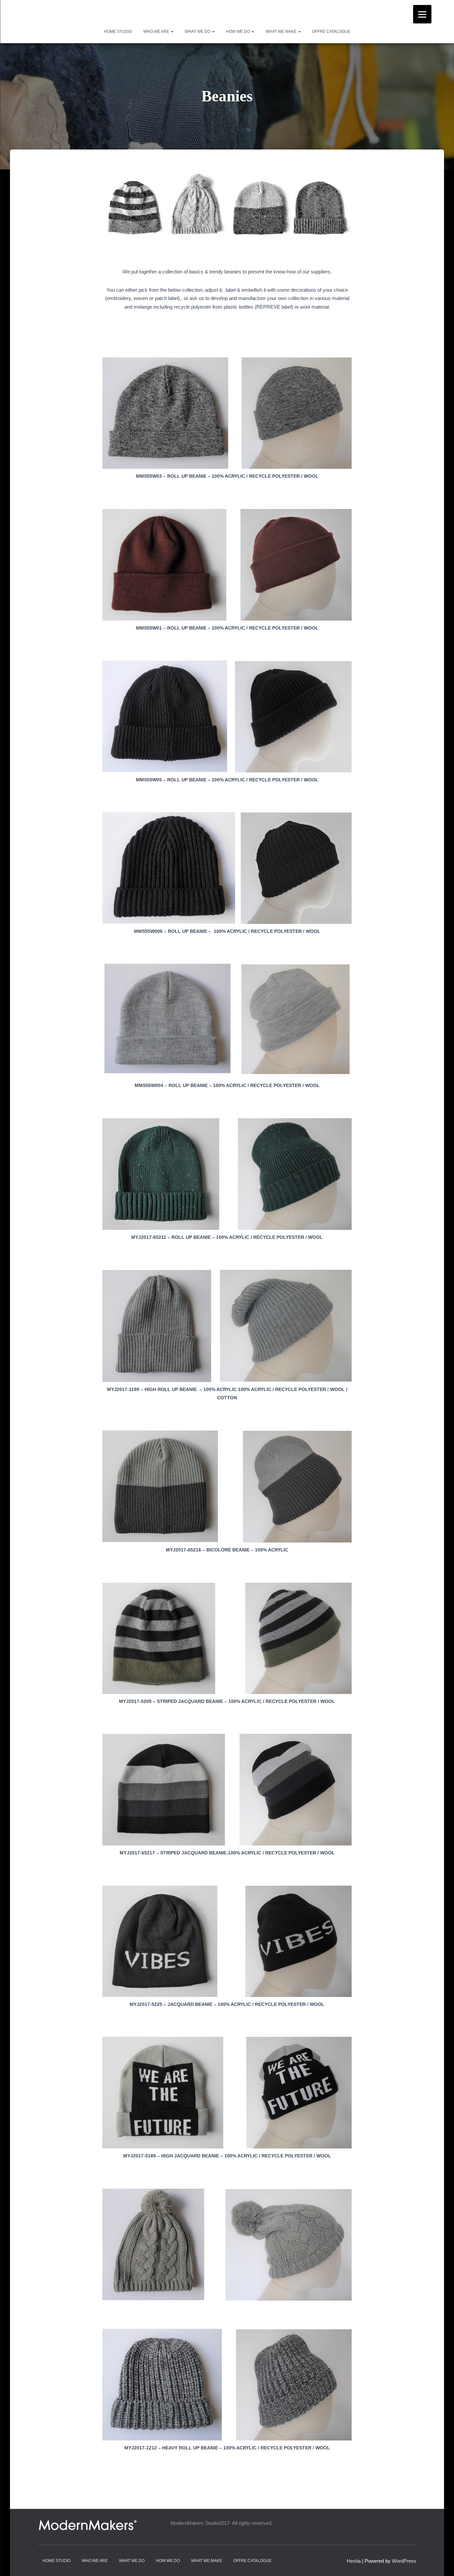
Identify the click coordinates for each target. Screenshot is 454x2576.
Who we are (157, 32)
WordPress (404, 2561)
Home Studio (118, 32)
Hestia (354, 2561)
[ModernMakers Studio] (227, 11)
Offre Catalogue (331, 32)
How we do (238, 32)
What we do (198, 32)
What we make (282, 32)
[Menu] (422, 14)
